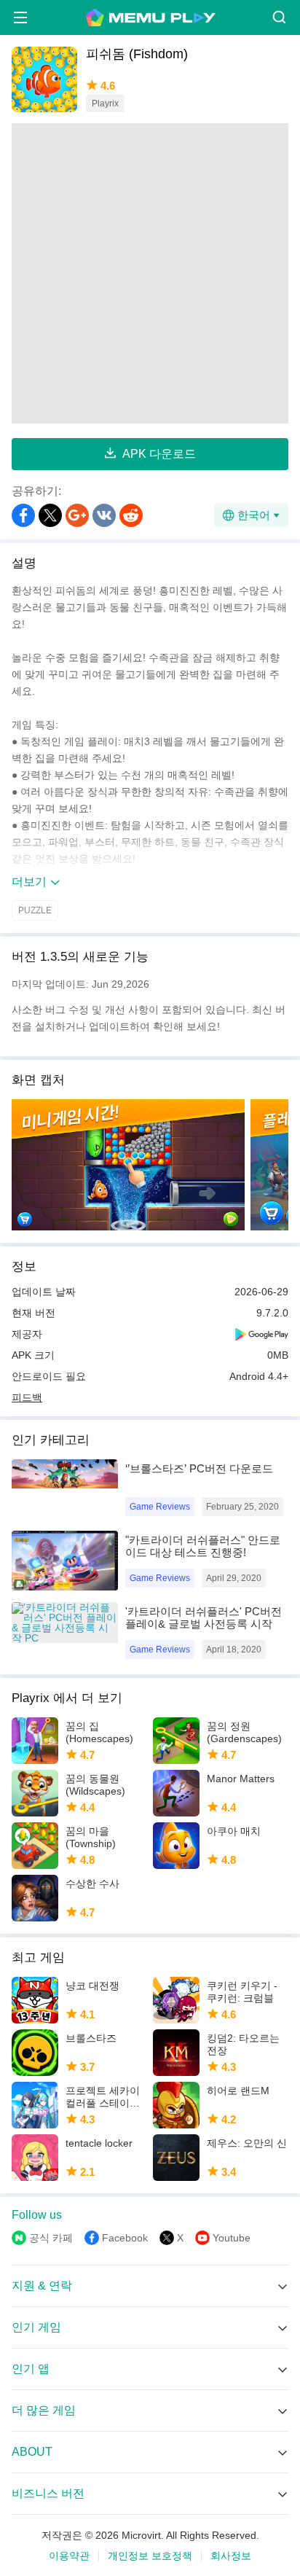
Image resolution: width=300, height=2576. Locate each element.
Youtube (232, 2238)
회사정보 (231, 2556)
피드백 (27, 1397)
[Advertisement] (150, 273)
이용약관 (69, 2556)
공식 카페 (51, 2238)
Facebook (125, 2238)
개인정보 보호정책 (150, 2556)
